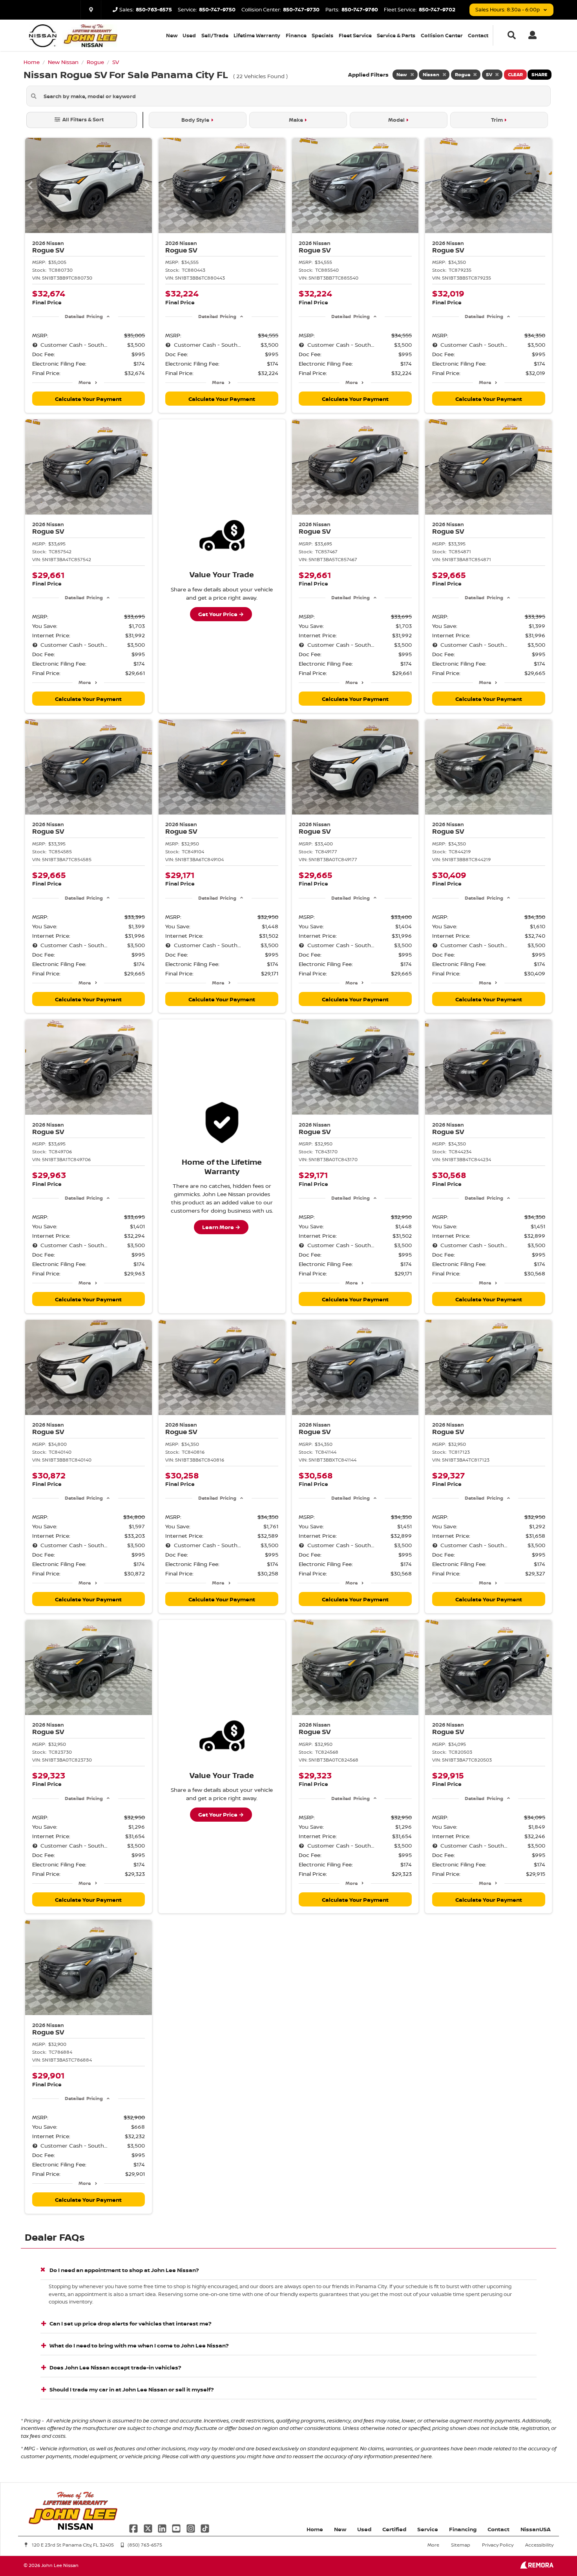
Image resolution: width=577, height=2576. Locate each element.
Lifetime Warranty (257, 35)
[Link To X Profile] (148, 2528)
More (85, 382)
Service (428, 2529)
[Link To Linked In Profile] (163, 2528)
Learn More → (221, 1227)
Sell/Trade (215, 35)
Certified (394, 2529)
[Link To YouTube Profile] (177, 2528)
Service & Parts (396, 35)
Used (189, 35)
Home (315, 2529)
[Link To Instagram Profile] (192, 2528)
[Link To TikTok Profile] (205, 2528)
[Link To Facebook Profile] (134, 2528)
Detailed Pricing (84, 316)
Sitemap (461, 2545)
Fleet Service (355, 35)
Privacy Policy (498, 2545)
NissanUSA (536, 2529)
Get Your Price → (221, 614)
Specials (322, 35)
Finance (296, 35)
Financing (463, 2529)
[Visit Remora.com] (537, 2566)
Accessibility (539, 2545)
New (172, 35)
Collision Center (442, 35)
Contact (478, 35)
